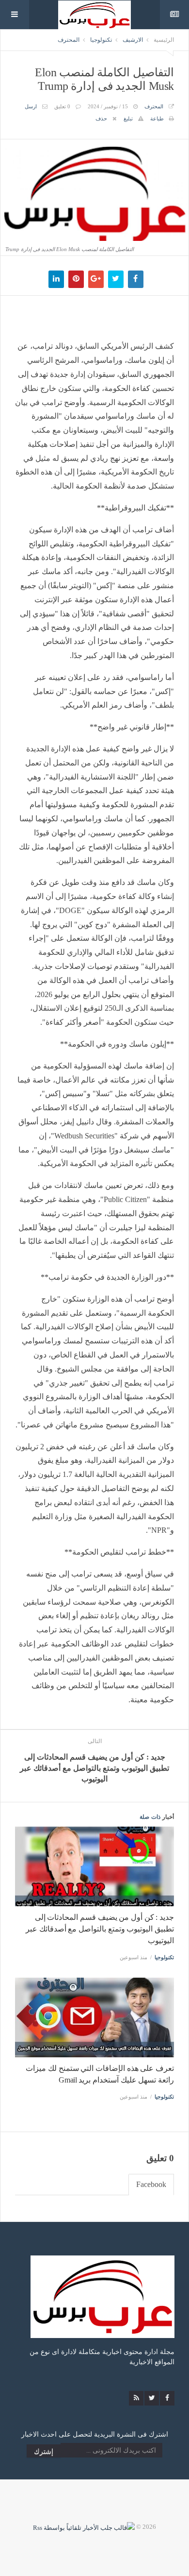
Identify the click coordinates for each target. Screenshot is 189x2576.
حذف (101, 119)
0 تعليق (62, 106)
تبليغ (128, 119)
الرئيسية (164, 40)
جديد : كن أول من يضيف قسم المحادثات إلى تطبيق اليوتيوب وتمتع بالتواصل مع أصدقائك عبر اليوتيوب (100, 1929)
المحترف (69, 40)
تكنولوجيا (101, 40)
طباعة (157, 119)
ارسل (31, 106)
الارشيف (133, 40)
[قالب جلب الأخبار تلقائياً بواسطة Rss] (84, 2527)
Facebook (151, 2184)
